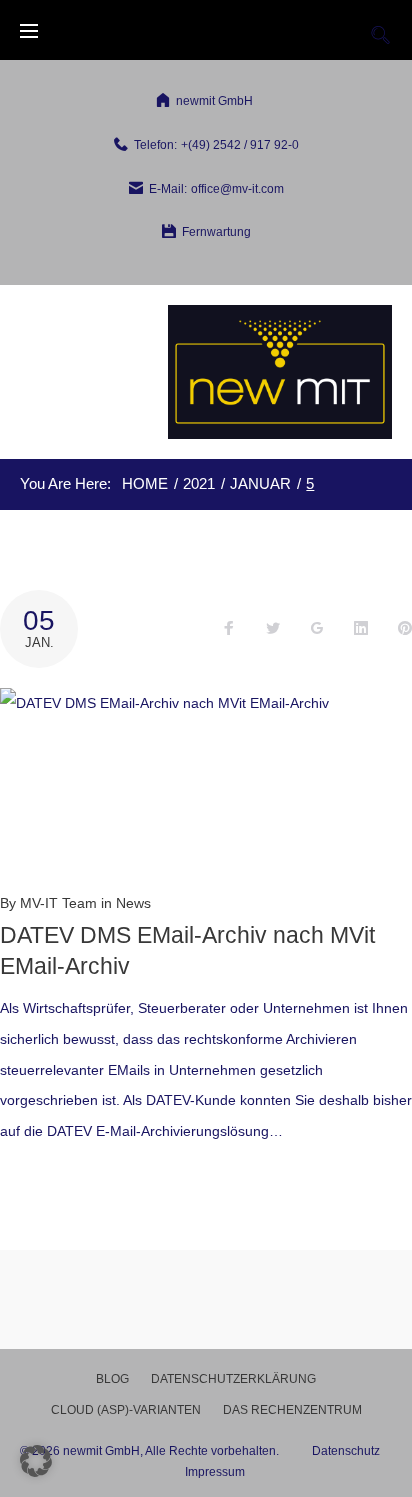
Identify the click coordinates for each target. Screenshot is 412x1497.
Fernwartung (216, 232)
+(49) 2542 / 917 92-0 (240, 145)
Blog (112, 1379)
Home (145, 483)
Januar (260, 483)
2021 (199, 483)
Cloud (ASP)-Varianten (126, 1410)
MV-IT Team (58, 903)
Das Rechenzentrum (292, 1410)
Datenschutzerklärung (233, 1379)
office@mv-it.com (237, 189)
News (133, 903)
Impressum (215, 1472)
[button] (36, 1461)
